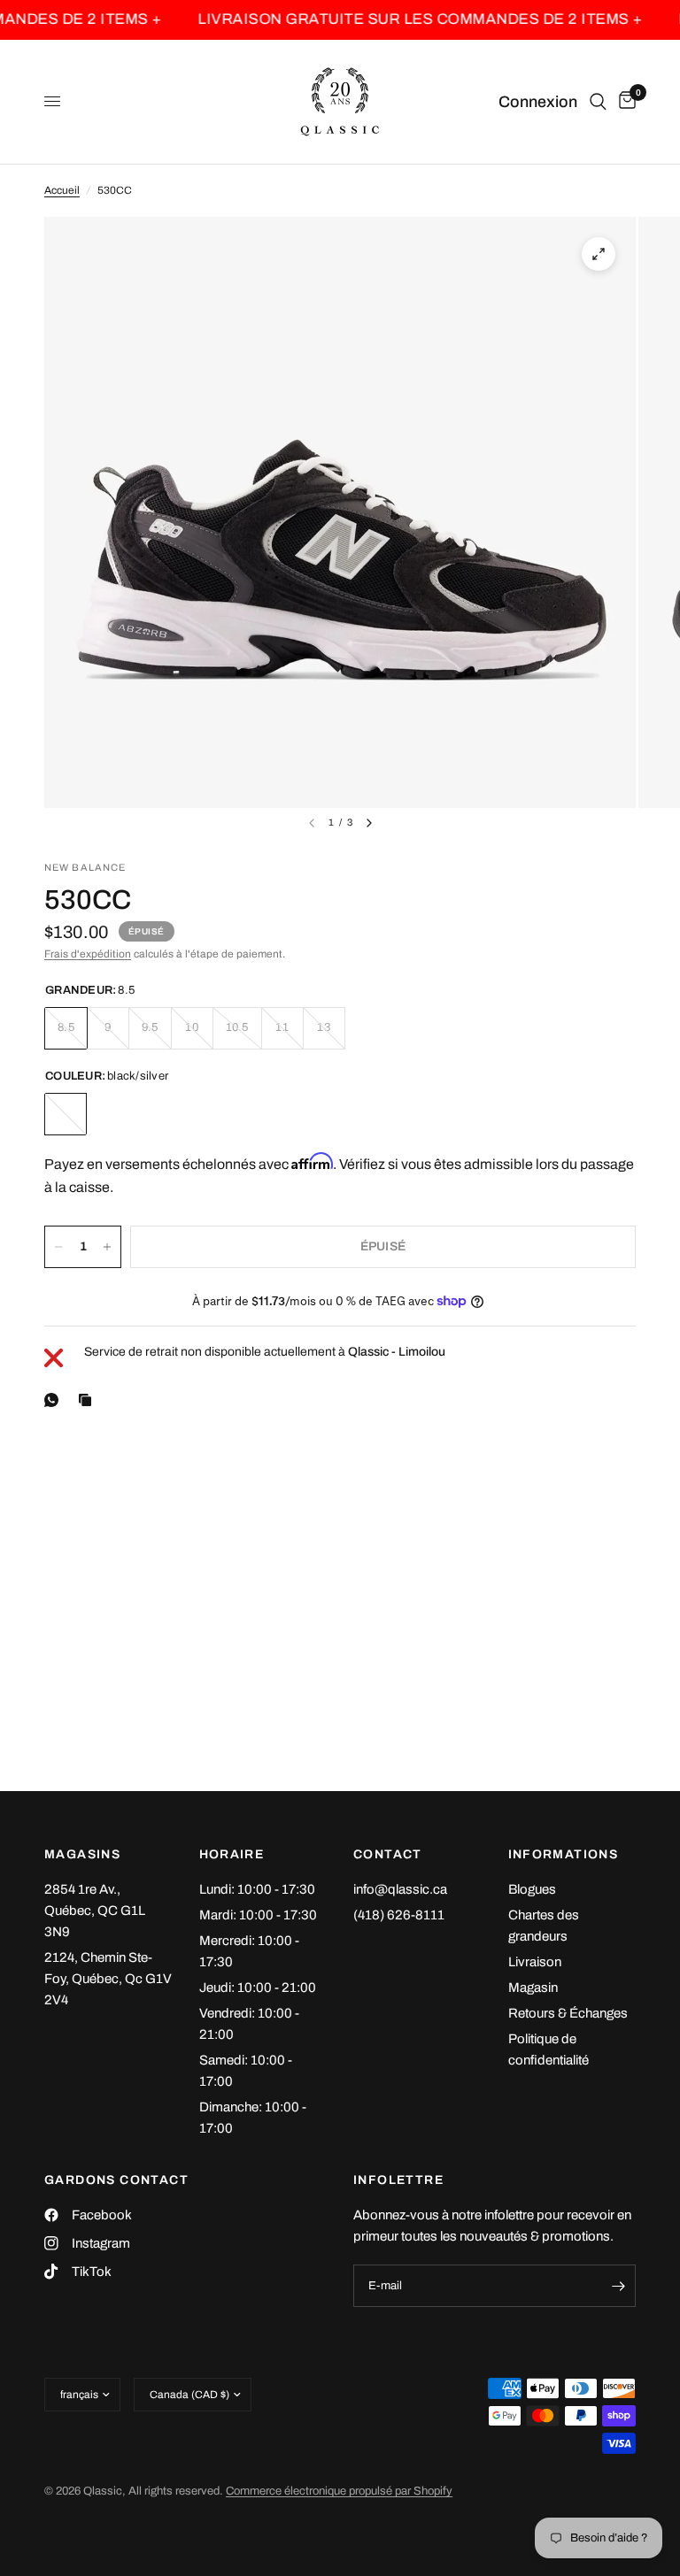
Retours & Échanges (568, 2013)
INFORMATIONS (564, 1855)
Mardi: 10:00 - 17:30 (258, 1915)
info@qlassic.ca (400, 1889)
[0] (624, 102)
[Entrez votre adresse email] (618, 2286)
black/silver (66, 1114)
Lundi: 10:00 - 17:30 (257, 1889)
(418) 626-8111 (399, 1915)
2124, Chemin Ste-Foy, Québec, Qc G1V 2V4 (108, 1979)
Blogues (532, 1889)
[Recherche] (598, 102)
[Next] (369, 823)
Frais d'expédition (88, 954)
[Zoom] (599, 254)
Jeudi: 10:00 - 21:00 (258, 1988)
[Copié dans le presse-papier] (89, 1400)
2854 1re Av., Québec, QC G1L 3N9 (95, 1911)
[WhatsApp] (55, 1400)
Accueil (62, 190)
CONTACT (388, 1855)
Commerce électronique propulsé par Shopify (339, 2491)
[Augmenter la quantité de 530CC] (107, 1247)
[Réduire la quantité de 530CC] (58, 1247)
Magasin (533, 1988)
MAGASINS (82, 1855)
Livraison (535, 1962)
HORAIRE (232, 1855)
